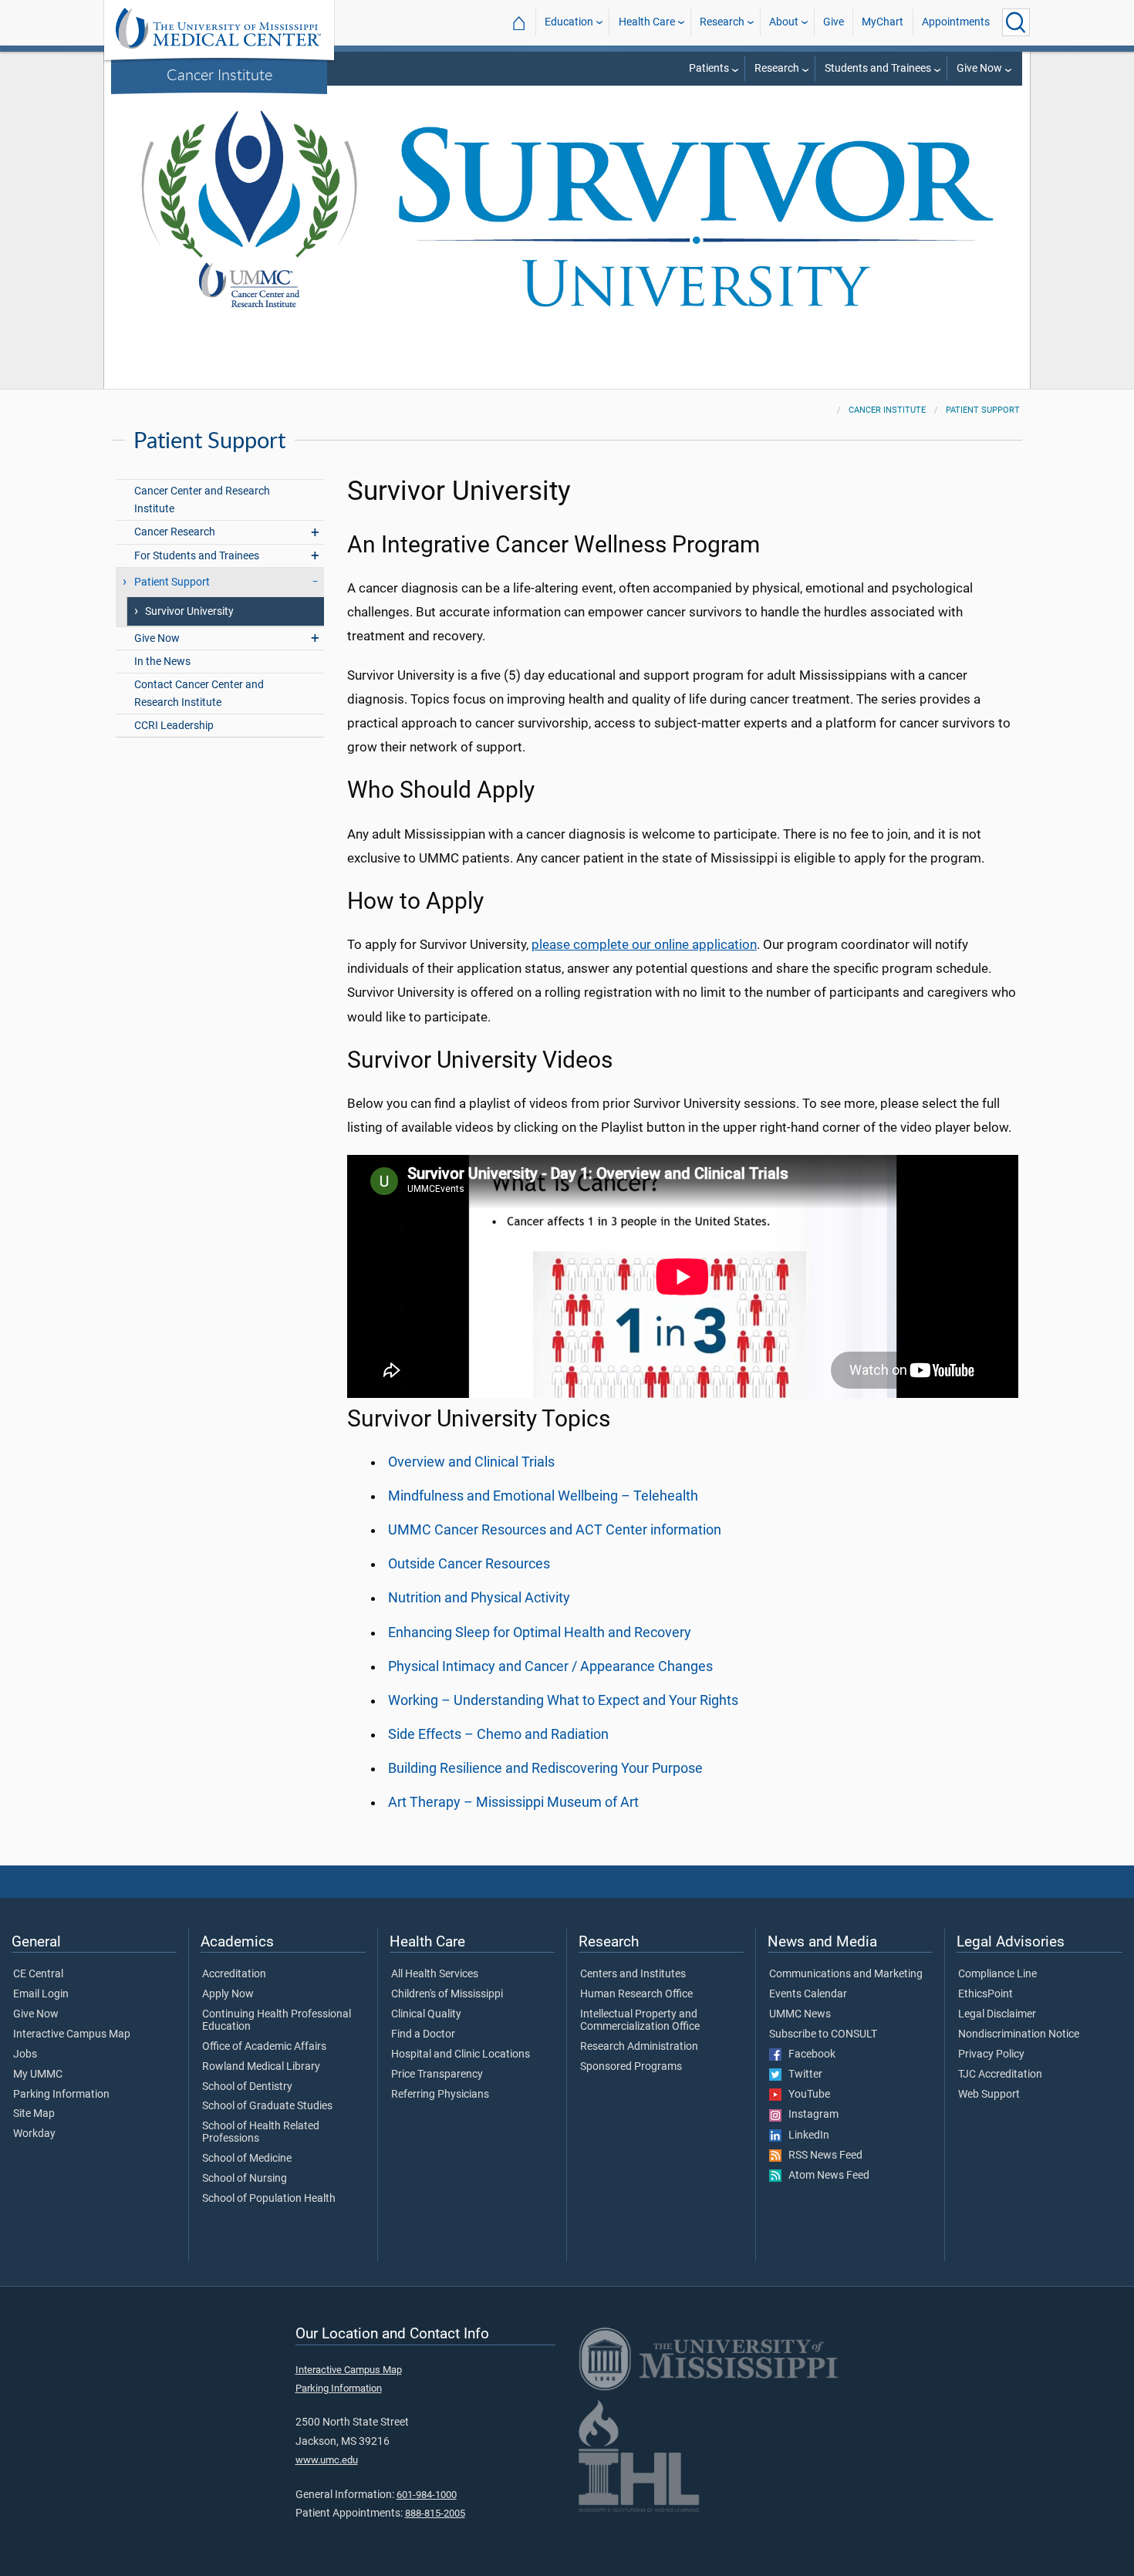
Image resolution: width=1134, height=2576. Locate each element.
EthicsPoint (985, 1994)
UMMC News (800, 2014)
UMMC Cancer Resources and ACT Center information (555, 1530)
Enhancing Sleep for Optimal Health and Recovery (540, 1632)
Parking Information (61, 2095)
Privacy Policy (991, 2054)
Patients (709, 68)
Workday (34, 2134)
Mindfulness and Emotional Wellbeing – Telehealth (543, 1496)
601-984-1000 (427, 2495)
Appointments (956, 22)
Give (834, 22)
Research (722, 22)
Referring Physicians (440, 2095)
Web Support (989, 2095)
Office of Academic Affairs (264, 2047)
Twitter (802, 2075)
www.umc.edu (327, 2460)
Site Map (34, 2114)
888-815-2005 (435, 2513)
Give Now (979, 68)
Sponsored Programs (631, 2067)
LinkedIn (805, 2135)
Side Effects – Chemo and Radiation (498, 1734)
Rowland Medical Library (261, 2067)
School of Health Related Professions (261, 2132)
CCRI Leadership (174, 726)
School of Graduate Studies (267, 2106)
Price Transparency (437, 2075)
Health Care (647, 22)
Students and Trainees (878, 68)
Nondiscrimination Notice (1019, 2034)
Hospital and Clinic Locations (461, 2054)
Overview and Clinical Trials (471, 1462)
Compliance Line (997, 1974)
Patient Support (983, 410)
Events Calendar (808, 1994)
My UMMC (38, 2075)
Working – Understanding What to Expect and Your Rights (563, 1700)
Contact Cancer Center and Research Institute (199, 694)
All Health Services (435, 1974)
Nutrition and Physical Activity (479, 1598)
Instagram (810, 2115)
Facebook (808, 2054)
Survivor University (189, 611)
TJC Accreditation (1000, 2075)
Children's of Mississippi (447, 1994)
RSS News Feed (822, 2156)
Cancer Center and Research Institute (202, 500)
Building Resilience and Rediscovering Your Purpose (545, 1768)
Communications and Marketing (846, 1974)
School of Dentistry (247, 2087)
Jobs (25, 2054)
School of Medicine (247, 2159)
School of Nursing (245, 2179)
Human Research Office (636, 1994)
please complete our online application (644, 944)
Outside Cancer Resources (469, 1564)
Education (569, 22)
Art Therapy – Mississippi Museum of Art (513, 1802)
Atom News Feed (825, 2176)
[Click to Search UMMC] (1016, 22)
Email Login (41, 1994)
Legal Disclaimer (997, 2014)
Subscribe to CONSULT (823, 2034)
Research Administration (639, 2047)
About (784, 22)
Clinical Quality (426, 2014)
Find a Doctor (423, 2034)
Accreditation (234, 1974)
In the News (162, 662)
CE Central (38, 1974)
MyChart (883, 22)
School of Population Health (269, 2199)
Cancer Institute (219, 74)
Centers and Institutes (633, 1974)
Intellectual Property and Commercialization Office (640, 2021)
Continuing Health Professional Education (277, 2021)
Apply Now (228, 1994)
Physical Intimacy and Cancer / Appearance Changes (550, 1666)
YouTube (806, 2095)
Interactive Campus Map (72, 2034)
